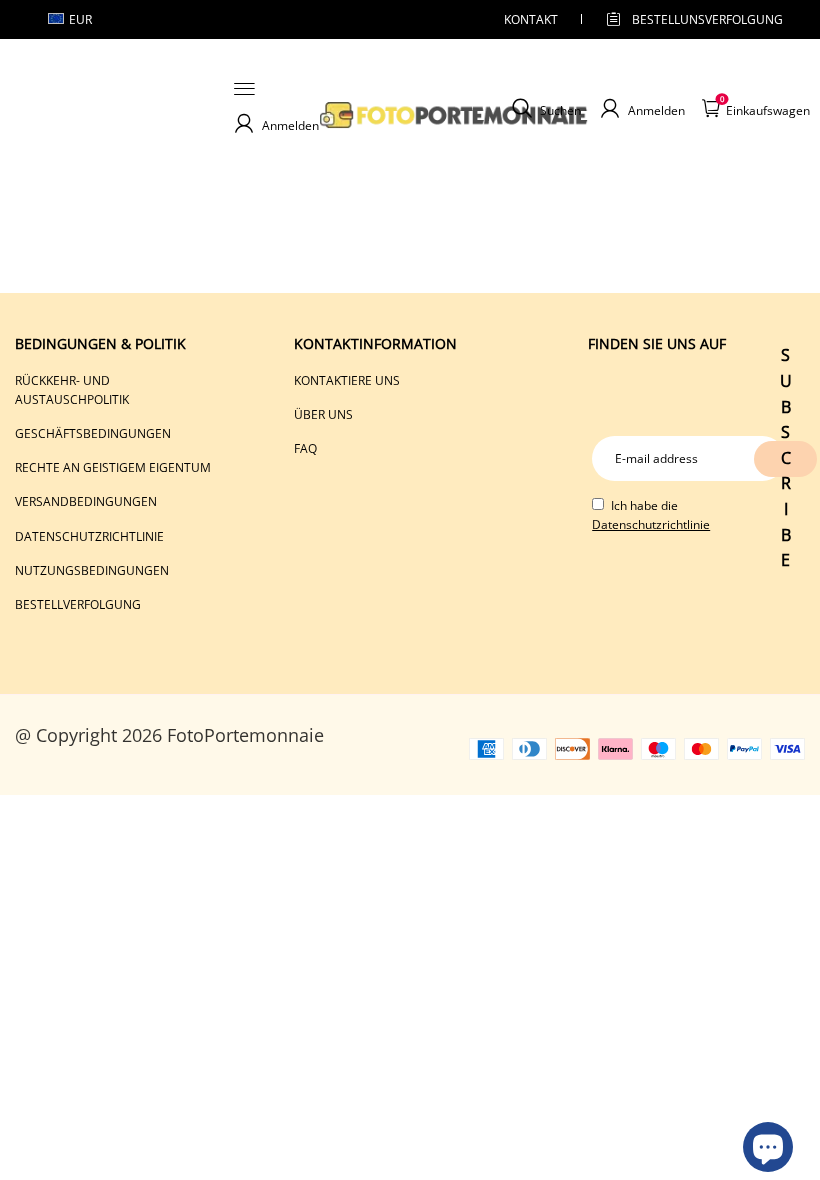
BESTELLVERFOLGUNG (78, 604)
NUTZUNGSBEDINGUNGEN (92, 570)
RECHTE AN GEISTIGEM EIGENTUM (113, 467)
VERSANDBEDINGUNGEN (86, 501)
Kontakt (531, 19)
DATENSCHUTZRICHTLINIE (89, 536)
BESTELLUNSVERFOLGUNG (690, 19)
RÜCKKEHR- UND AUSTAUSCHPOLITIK (72, 390)
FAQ (305, 448)
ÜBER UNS (323, 414)
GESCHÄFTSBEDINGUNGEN (93, 433)
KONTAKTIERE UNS (347, 380)
